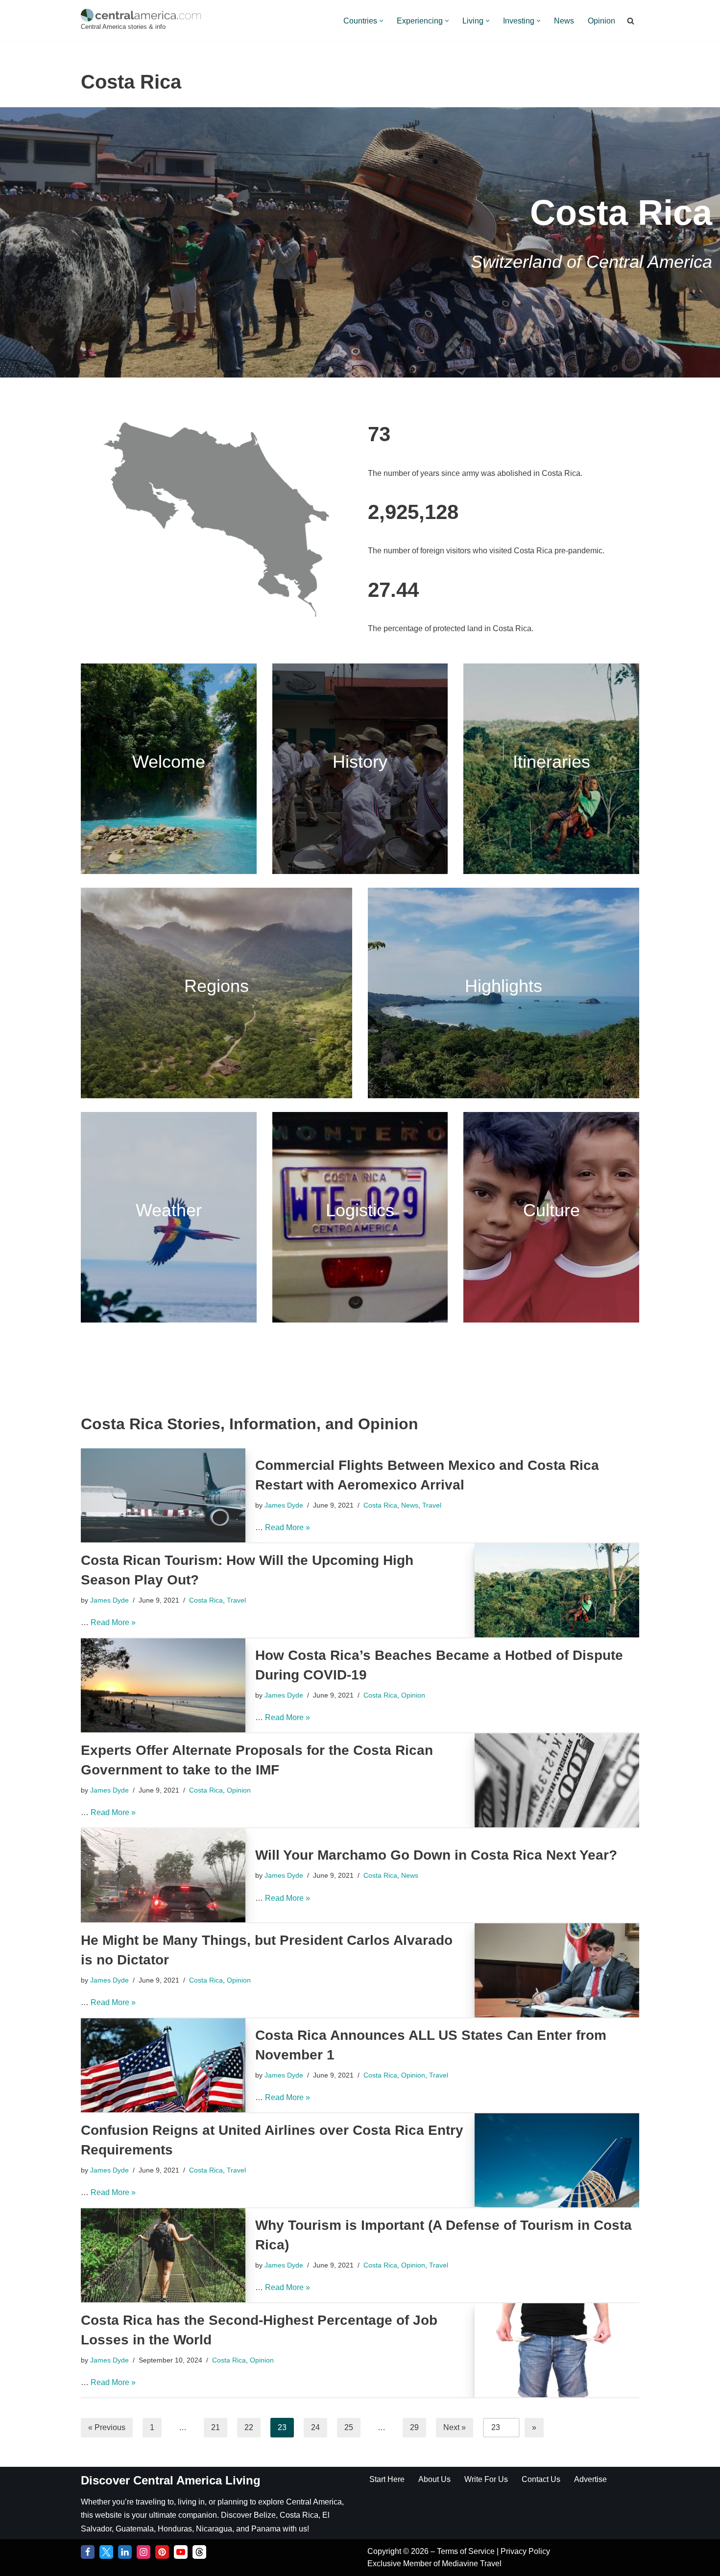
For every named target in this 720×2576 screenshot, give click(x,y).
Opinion (601, 21)
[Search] (631, 21)
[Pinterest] (162, 2552)
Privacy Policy (525, 2551)
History (360, 762)
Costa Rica (380, 1505)
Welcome (169, 762)
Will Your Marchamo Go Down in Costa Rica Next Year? (436, 1855)
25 (349, 2427)
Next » (455, 2427)
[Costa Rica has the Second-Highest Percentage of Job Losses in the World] (557, 2350)
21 (216, 2427)
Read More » (288, 1527)
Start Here (387, 2479)
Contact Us (541, 2479)
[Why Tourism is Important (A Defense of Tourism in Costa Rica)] (163, 2255)
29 (414, 2427)
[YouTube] (181, 2552)
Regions (216, 986)
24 (315, 2427)
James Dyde (284, 1505)
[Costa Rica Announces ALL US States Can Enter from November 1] (163, 2065)
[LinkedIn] (125, 2552)
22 (249, 2427)
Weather (169, 1210)
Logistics (360, 1210)
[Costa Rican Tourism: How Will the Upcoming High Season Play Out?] (557, 1590)
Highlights (504, 986)
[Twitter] (106, 2552)
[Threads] (199, 2552)
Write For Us (486, 2479)
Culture (552, 1210)
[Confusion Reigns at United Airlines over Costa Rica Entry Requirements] (557, 2160)
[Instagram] (144, 2552)
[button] (381, 21)
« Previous (107, 2427)
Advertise (590, 2479)
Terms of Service (467, 2551)
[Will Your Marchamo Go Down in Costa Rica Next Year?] (163, 1875)
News (564, 21)
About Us (434, 2479)
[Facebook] (88, 2552)
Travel (432, 1505)
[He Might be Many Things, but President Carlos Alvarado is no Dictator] (557, 1970)
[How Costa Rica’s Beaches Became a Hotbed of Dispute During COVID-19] (163, 1685)
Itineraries (552, 762)
